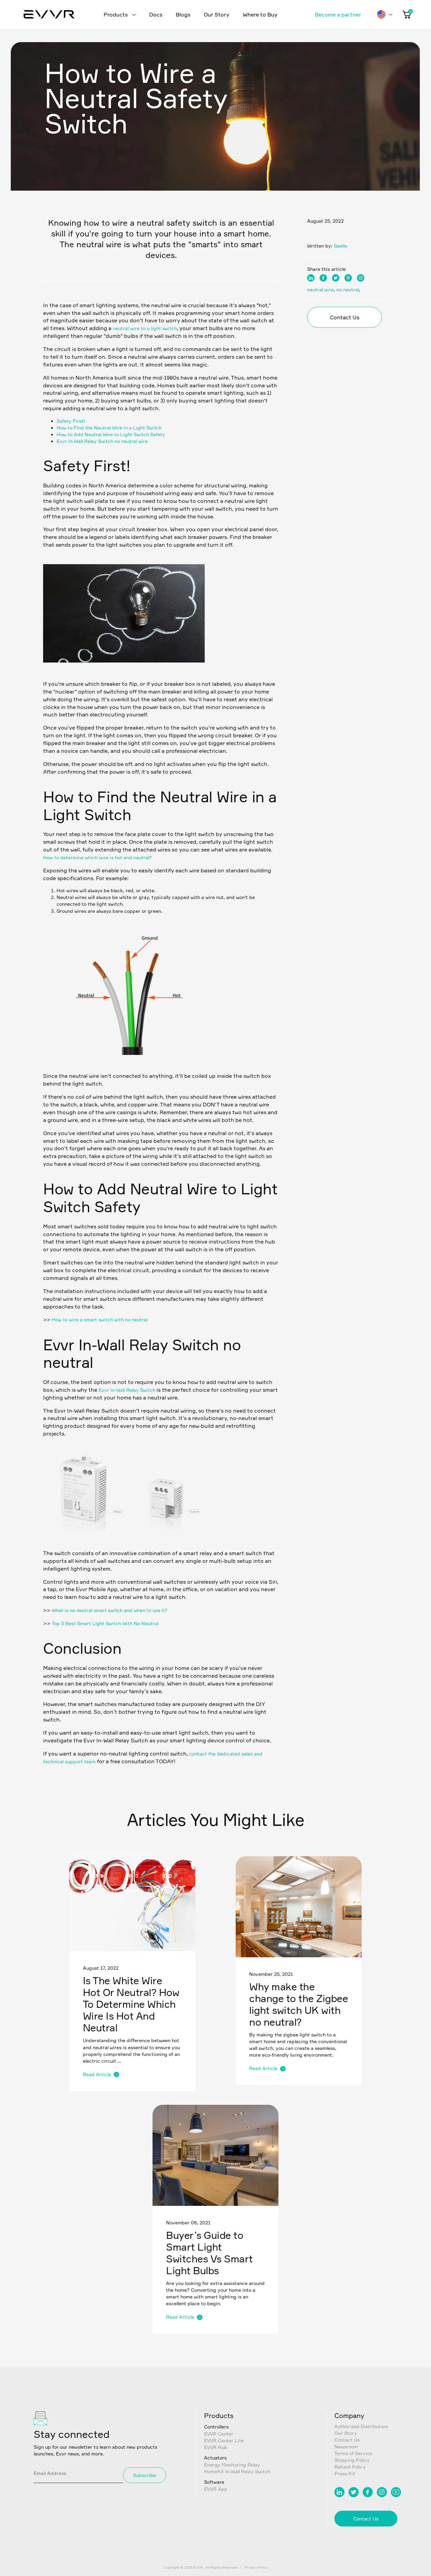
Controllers (216, 2427)
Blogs (183, 14)
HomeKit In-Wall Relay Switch (237, 2471)
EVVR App (216, 2489)
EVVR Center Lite (224, 2440)
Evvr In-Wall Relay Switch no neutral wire (102, 441)
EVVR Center (219, 2434)
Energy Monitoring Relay (232, 2465)
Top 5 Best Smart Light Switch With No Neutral (105, 1623)
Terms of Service (353, 2453)
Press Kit (345, 2473)
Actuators (215, 2458)
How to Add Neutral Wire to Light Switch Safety (111, 434)
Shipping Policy (352, 2460)
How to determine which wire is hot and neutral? (97, 857)
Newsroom (346, 2446)
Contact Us (345, 317)
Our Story (217, 14)
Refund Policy (350, 2467)
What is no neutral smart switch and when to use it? (110, 1610)
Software (214, 2482)
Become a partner (338, 14)
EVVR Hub (216, 2447)
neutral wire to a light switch (145, 328)
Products (116, 14)
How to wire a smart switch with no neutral (100, 1319)
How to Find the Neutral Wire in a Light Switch (109, 428)
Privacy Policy (256, 2567)
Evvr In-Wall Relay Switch (127, 1390)
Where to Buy (260, 14)
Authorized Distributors (361, 2426)
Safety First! (71, 421)
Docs (156, 14)
